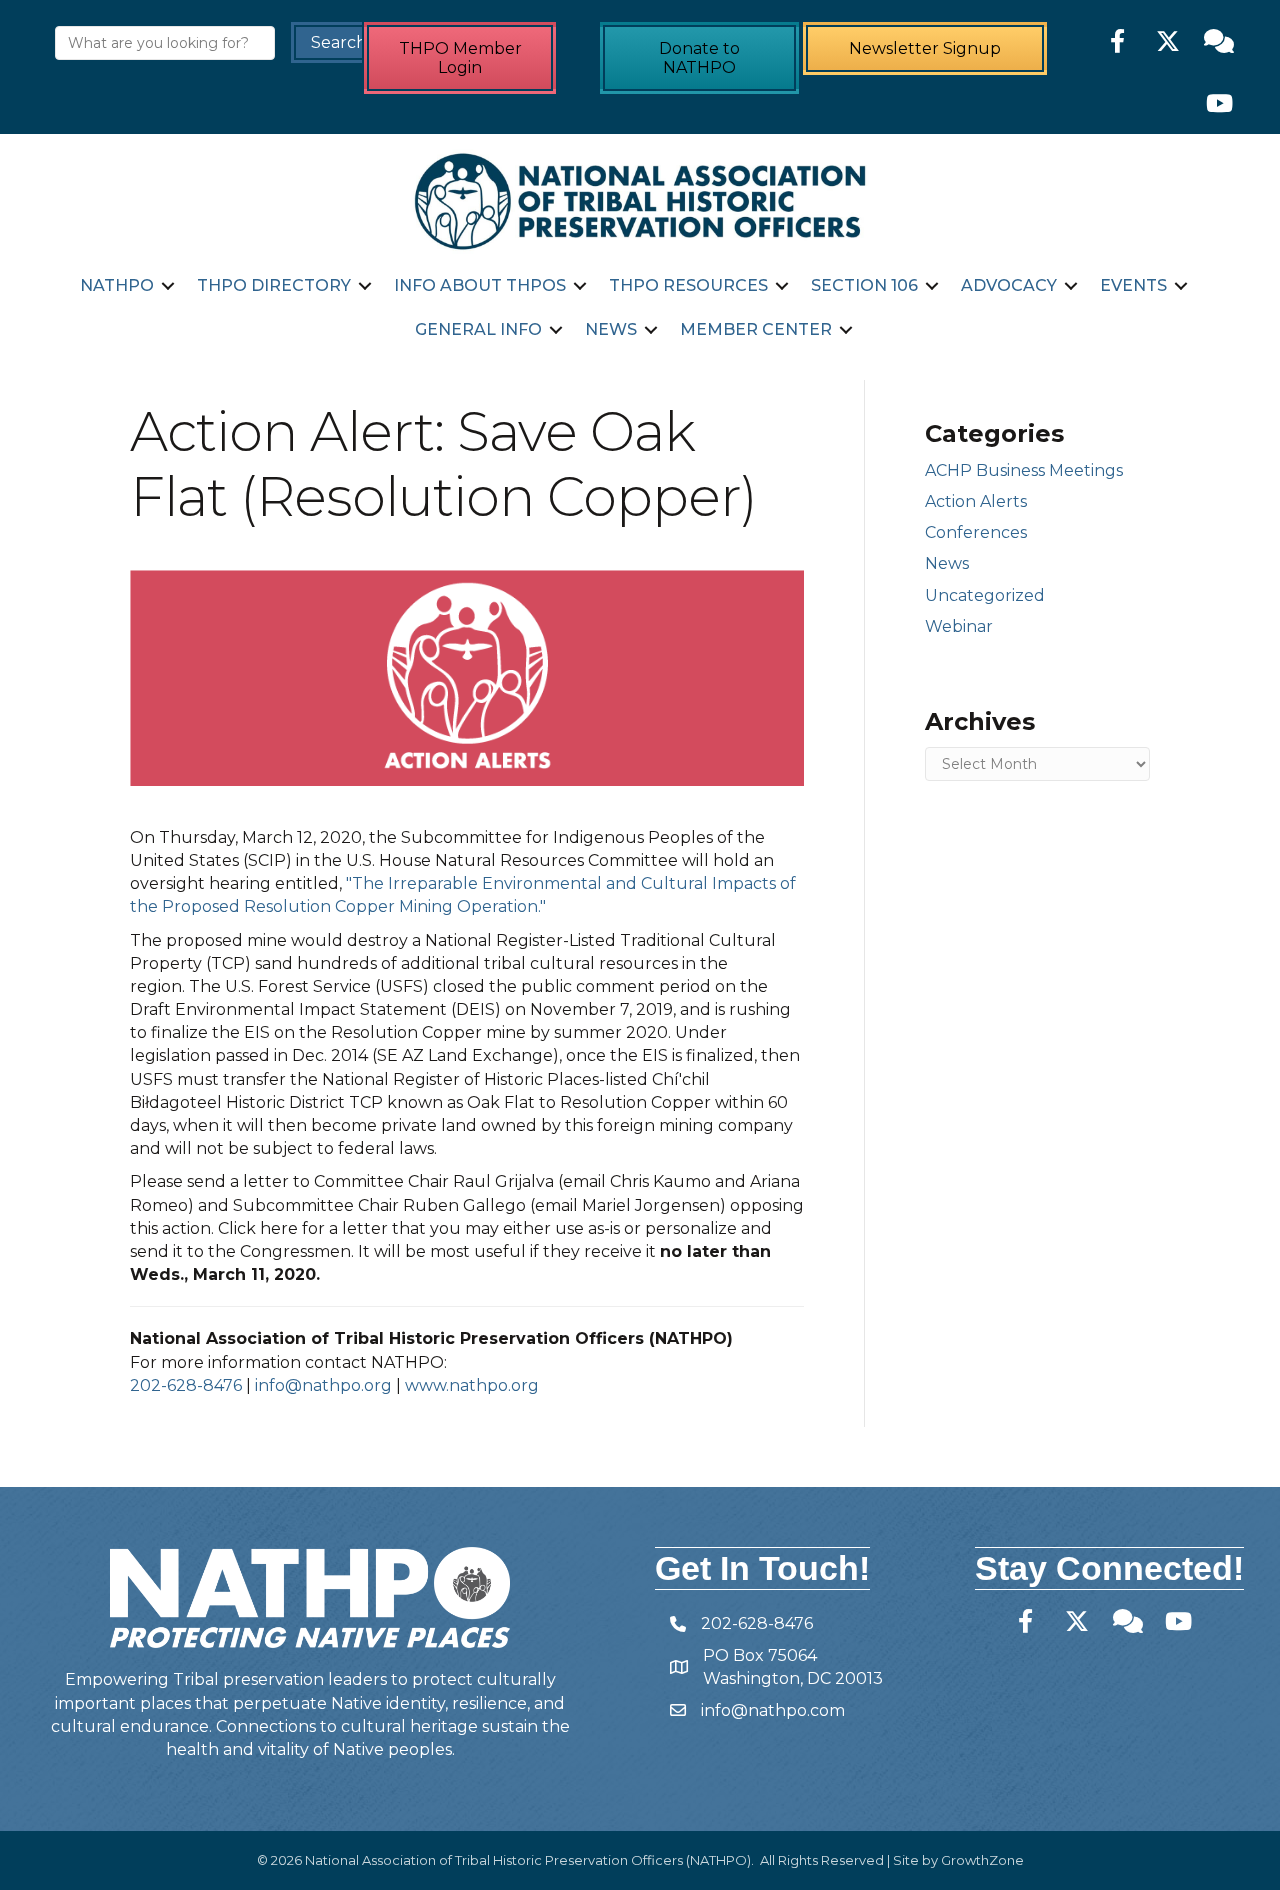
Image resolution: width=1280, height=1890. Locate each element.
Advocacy (1009, 285)
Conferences (976, 532)
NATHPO (117, 285)
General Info (478, 329)
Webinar (959, 626)
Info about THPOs (480, 285)
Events (1133, 285)
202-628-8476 (186, 1385)
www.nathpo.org (472, 1385)
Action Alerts (976, 501)
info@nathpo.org (323, 1385)
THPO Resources (688, 285)
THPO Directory (274, 285)
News (611, 329)
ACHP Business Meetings (1024, 470)
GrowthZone (982, 1860)
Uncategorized (985, 595)
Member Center (756, 329)
